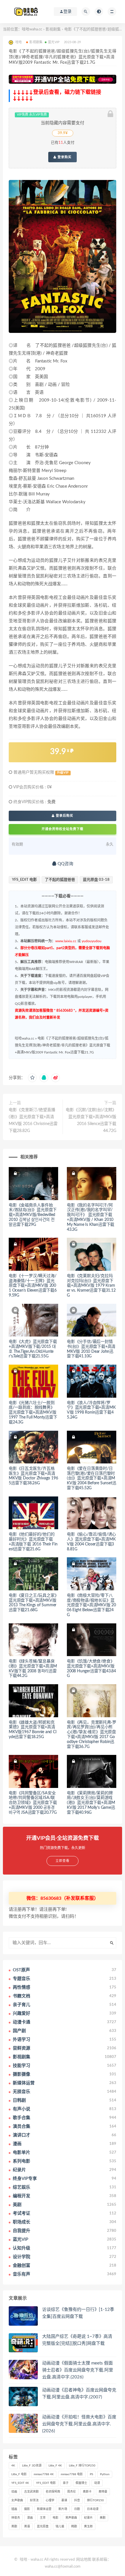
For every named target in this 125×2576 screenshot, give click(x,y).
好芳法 (34, 2500)
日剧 (77, 2509)
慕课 (64, 2500)
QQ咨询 (65, 864)
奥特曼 (103, 2492)
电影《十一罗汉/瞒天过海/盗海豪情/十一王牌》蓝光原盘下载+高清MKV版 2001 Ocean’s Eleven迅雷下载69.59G (33, 1286)
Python (105, 2474)
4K (13, 2466)
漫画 (30, 2518)
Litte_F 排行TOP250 (82, 2466)
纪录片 (88, 2518)
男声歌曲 (71, 2518)
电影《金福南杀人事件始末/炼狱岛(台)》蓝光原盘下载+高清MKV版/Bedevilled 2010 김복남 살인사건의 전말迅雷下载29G (33, 1215)
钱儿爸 (60, 2526)
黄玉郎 (88, 2526)
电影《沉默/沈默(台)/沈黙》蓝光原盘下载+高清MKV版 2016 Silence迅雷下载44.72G (91, 1120)
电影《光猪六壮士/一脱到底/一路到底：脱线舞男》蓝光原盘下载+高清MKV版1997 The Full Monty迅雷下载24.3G (33, 1413)
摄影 (27, 2509)
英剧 (14, 2526)
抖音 (77, 2500)
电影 (56, 2518)
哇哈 (24, 2560)
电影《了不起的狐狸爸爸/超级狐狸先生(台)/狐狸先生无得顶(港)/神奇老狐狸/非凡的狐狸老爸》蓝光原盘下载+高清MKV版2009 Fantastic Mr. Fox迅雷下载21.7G (63, 1045)
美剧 (103, 2518)
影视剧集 (53, 29)
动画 (14, 2492)
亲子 (66, 2483)
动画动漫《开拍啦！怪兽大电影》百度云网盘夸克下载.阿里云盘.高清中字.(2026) (79, 2424)
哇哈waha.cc (32, 29)
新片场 (63, 2509)
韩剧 (74, 2526)
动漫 (97, 2483)
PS (91, 2474)
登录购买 (64, 157)
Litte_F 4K (55, 2466)
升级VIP (63, 773)
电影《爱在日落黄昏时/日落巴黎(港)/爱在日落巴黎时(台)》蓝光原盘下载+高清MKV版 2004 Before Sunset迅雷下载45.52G (91, 1478)
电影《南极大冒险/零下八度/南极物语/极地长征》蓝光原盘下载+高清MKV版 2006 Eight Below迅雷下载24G (91, 1605)
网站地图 (84, 2560)
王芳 (43, 2518)
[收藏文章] (32, 1078)
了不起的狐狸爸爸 (60, 880)
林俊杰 (16, 2518)
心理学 (50, 2500)
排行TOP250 (95, 2500)
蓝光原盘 (43, 2526)
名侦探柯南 (53, 2492)
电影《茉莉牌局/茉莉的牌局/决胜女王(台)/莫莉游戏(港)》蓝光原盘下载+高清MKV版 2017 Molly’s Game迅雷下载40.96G (91, 1803)
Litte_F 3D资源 (32, 2466)
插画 (14, 2509)
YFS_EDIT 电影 (24, 880)
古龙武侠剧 (31, 2492)
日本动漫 (93, 2509)
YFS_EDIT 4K (20, 2483)
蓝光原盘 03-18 (96, 880)
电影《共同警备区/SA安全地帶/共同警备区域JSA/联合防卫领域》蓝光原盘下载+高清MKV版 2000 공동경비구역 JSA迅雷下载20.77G (33, 1803)
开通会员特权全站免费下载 (63, 829)
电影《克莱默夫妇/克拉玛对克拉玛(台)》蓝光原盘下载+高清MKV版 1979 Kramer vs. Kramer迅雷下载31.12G (91, 1286)
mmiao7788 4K (44, 2474)
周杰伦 (72, 2492)
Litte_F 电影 (19, 2474)
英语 (27, 2526)
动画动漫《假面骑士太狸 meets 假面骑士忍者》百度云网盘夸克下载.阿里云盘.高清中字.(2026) (78, 2370)
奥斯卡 (87, 2492)
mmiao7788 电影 (72, 2474)
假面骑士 (81, 2483)
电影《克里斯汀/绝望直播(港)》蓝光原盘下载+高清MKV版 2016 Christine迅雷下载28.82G (33, 1120)
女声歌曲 (17, 2500)
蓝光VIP (54, 42)
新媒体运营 (44, 2509)
